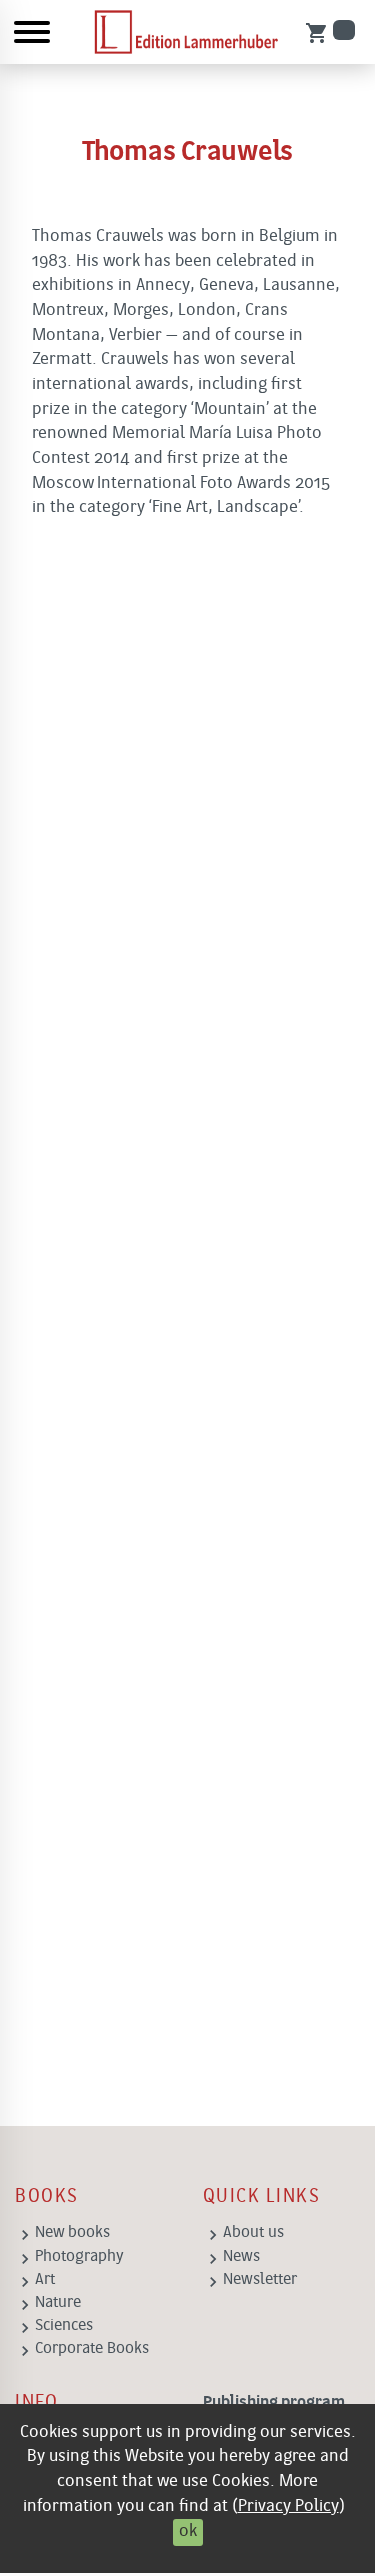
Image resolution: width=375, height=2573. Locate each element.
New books (72, 2233)
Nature (58, 2303)
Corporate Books (92, 2349)
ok (188, 2531)
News (241, 2257)
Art (45, 2280)
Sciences (64, 2326)
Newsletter (260, 2280)
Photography (79, 2257)
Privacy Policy (288, 2506)
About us (253, 2233)
